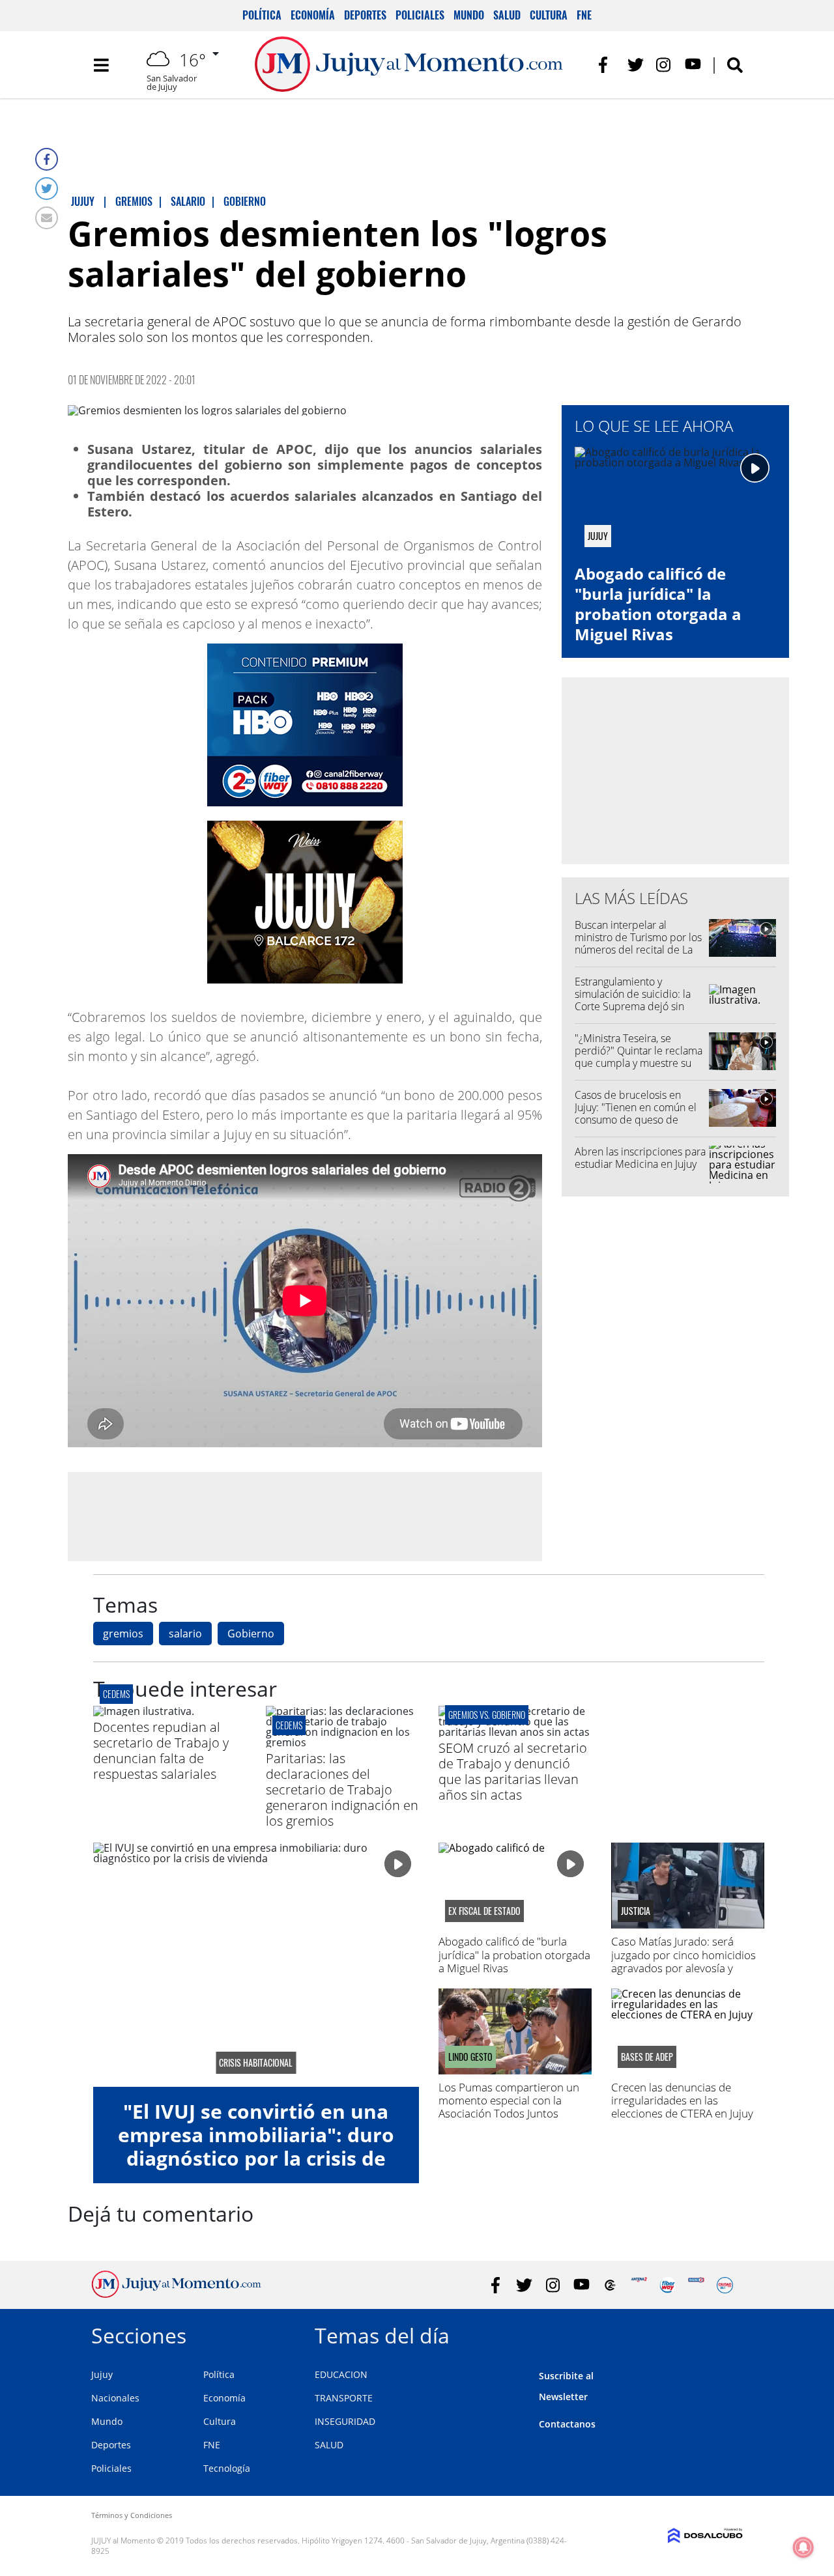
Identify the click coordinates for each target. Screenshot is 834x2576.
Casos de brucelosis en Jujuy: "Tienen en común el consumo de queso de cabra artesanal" (636, 1114)
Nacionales (115, 2398)
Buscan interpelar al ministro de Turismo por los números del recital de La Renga (638, 944)
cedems (116, 1694)
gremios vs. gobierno (487, 1715)
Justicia (636, 1911)
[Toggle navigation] (101, 65)
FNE (584, 15)
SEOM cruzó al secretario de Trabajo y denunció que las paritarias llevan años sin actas (513, 1771)
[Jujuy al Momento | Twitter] (636, 65)
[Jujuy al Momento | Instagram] (664, 65)
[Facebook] (47, 159)
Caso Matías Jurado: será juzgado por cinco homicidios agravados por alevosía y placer (683, 1961)
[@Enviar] (47, 218)
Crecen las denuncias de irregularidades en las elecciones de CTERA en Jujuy (682, 2101)
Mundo (469, 15)
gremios (123, 1634)
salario (185, 1634)
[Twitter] (47, 189)
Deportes (365, 15)
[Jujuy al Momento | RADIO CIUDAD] (725, 2285)
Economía (313, 15)
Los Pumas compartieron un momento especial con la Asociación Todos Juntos (509, 2101)
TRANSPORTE (344, 2398)
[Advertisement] (305, 1516)
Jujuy (102, 2374)
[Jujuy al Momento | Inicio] (728, 2333)
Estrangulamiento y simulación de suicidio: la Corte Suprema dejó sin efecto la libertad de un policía (633, 1007)
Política (262, 15)
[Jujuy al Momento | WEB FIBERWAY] (668, 2285)
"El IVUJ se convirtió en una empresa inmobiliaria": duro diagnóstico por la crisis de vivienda (256, 2146)
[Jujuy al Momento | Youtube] (693, 65)
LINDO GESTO (470, 2057)
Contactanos (567, 2424)
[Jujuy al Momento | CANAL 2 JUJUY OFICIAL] (610, 2285)
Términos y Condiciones (132, 2515)
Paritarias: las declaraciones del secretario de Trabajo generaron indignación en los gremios (342, 1790)
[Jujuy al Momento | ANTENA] (639, 2285)
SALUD (329, 2445)
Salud (507, 15)
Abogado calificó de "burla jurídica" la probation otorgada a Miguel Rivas (658, 604)
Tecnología (227, 2468)
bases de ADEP (647, 2057)
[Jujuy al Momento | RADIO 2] (696, 2285)
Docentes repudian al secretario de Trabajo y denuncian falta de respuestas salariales (161, 1750)
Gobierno (251, 1634)
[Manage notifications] (803, 2547)
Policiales (420, 15)
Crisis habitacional (256, 2063)
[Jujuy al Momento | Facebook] (607, 65)
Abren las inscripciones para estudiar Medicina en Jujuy (640, 1158)
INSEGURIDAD (345, 2421)
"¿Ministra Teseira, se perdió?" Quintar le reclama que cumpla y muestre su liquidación (639, 1057)
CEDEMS (289, 1725)
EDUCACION (341, 2374)
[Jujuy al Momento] (176, 2294)
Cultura (549, 15)
